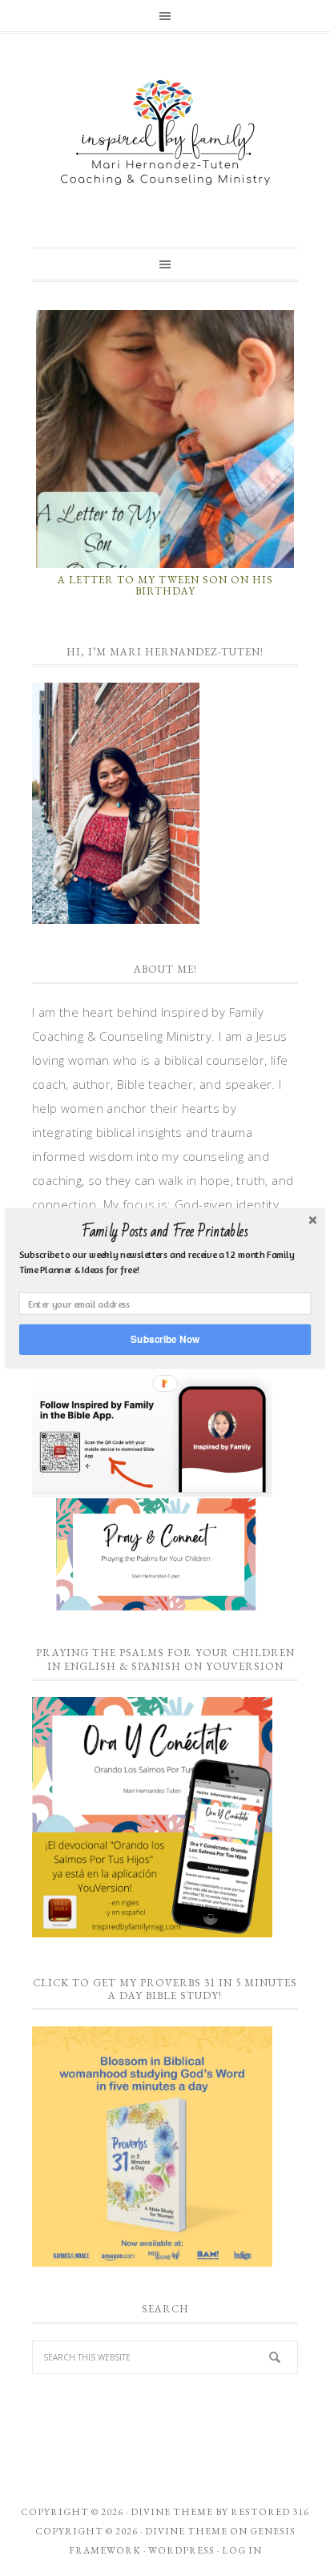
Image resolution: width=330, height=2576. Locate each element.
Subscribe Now (165, 1338)
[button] (165, 1232)
